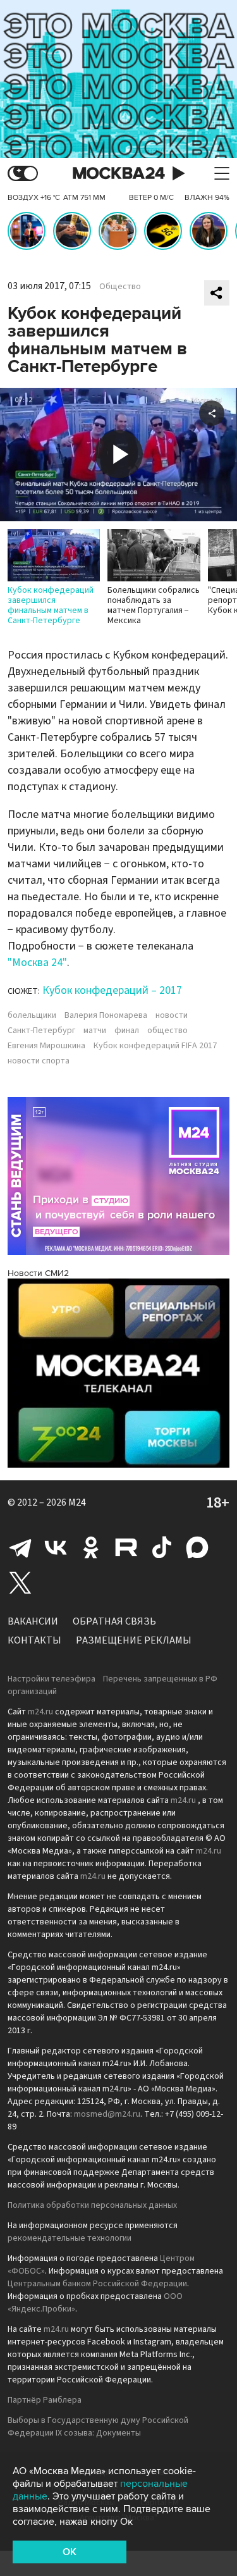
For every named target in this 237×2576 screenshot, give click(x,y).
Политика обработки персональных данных (92, 2205)
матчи (95, 1031)
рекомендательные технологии (70, 2238)
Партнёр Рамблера (45, 2400)
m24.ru (40, 1712)
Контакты (34, 1640)
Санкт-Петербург (41, 1031)
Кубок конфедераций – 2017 (112, 990)
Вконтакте (56, 1547)
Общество (120, 287)
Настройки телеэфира (52, 1679)
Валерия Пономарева (106, 1015)
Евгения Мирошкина (46, 1046)
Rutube (126, 1547)
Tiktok (162, 1547)
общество (167, 1031)
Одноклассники (91, 1547)
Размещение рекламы (134, 1640)
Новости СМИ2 (38, 1273)
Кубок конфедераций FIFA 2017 (155, 1046)
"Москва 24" (37, 963)
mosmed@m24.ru (107, 2114)
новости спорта (39, 1061)
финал (127, 1031)
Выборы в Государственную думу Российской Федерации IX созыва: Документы (98, 2427)
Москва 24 (119, 174)
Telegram (20, 1547)
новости (172, 1015)
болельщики (32, 1015)
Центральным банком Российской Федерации (97, 2284)
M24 (77, 1502)
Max (197, 1547)
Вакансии (33, 1621)
